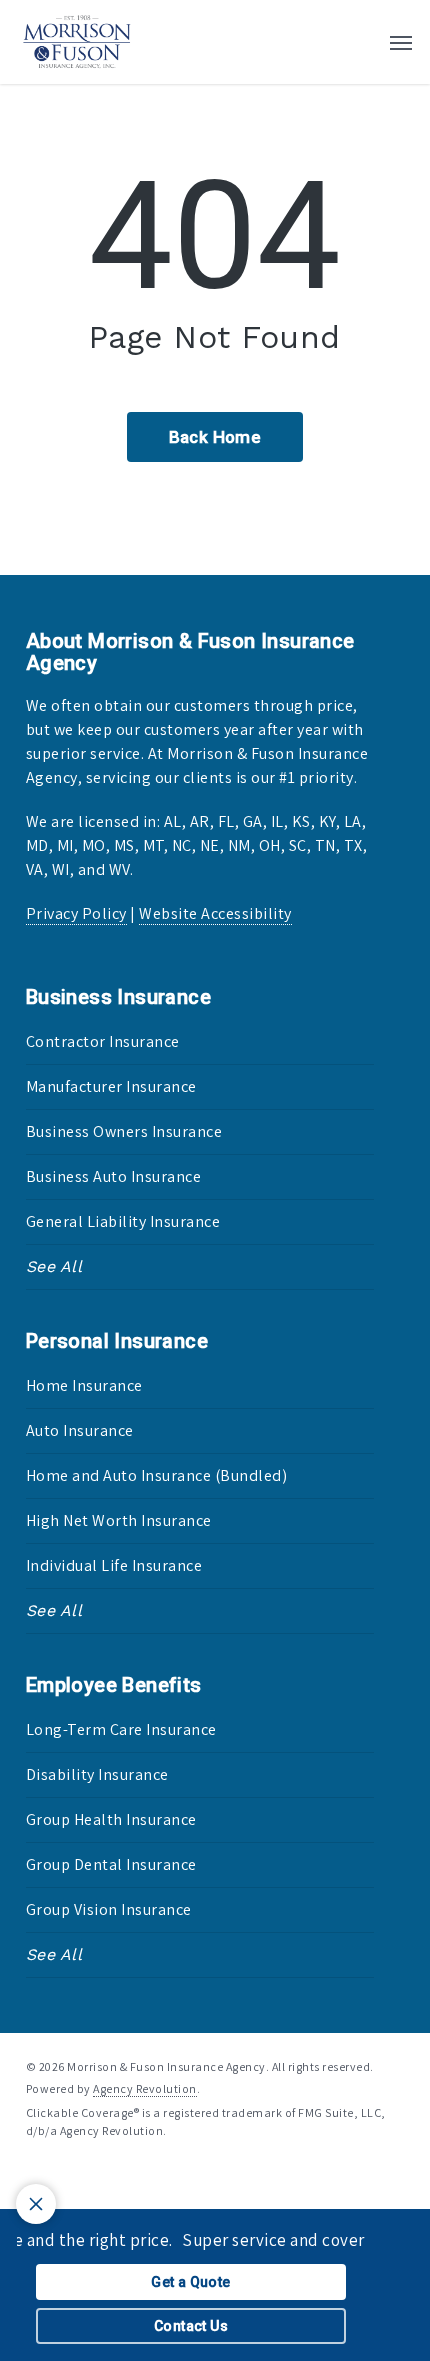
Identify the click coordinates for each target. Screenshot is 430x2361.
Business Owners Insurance (124, 1131)
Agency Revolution (145, 2088)
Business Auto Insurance (114, 1176)
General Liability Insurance (123, 1221)
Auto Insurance (80, 1430)
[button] (401, 42)
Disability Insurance (97, 1774)
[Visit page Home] (77, 42)
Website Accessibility (215, 913)
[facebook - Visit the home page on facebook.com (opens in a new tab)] (34, 2177)
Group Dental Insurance (111, 1864)
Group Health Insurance (111, 1819)
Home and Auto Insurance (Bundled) (157, 1475)
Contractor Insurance (103, 1041)
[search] (361, 42)
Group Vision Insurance (109, 1909)
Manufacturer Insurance (111, 1086)
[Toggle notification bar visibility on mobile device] (36, 2204)
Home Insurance (84, 1385)
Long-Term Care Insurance (121, 1729)
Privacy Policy (76, 913)
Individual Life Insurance (114, 1565)
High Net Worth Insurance (119, 1520)
